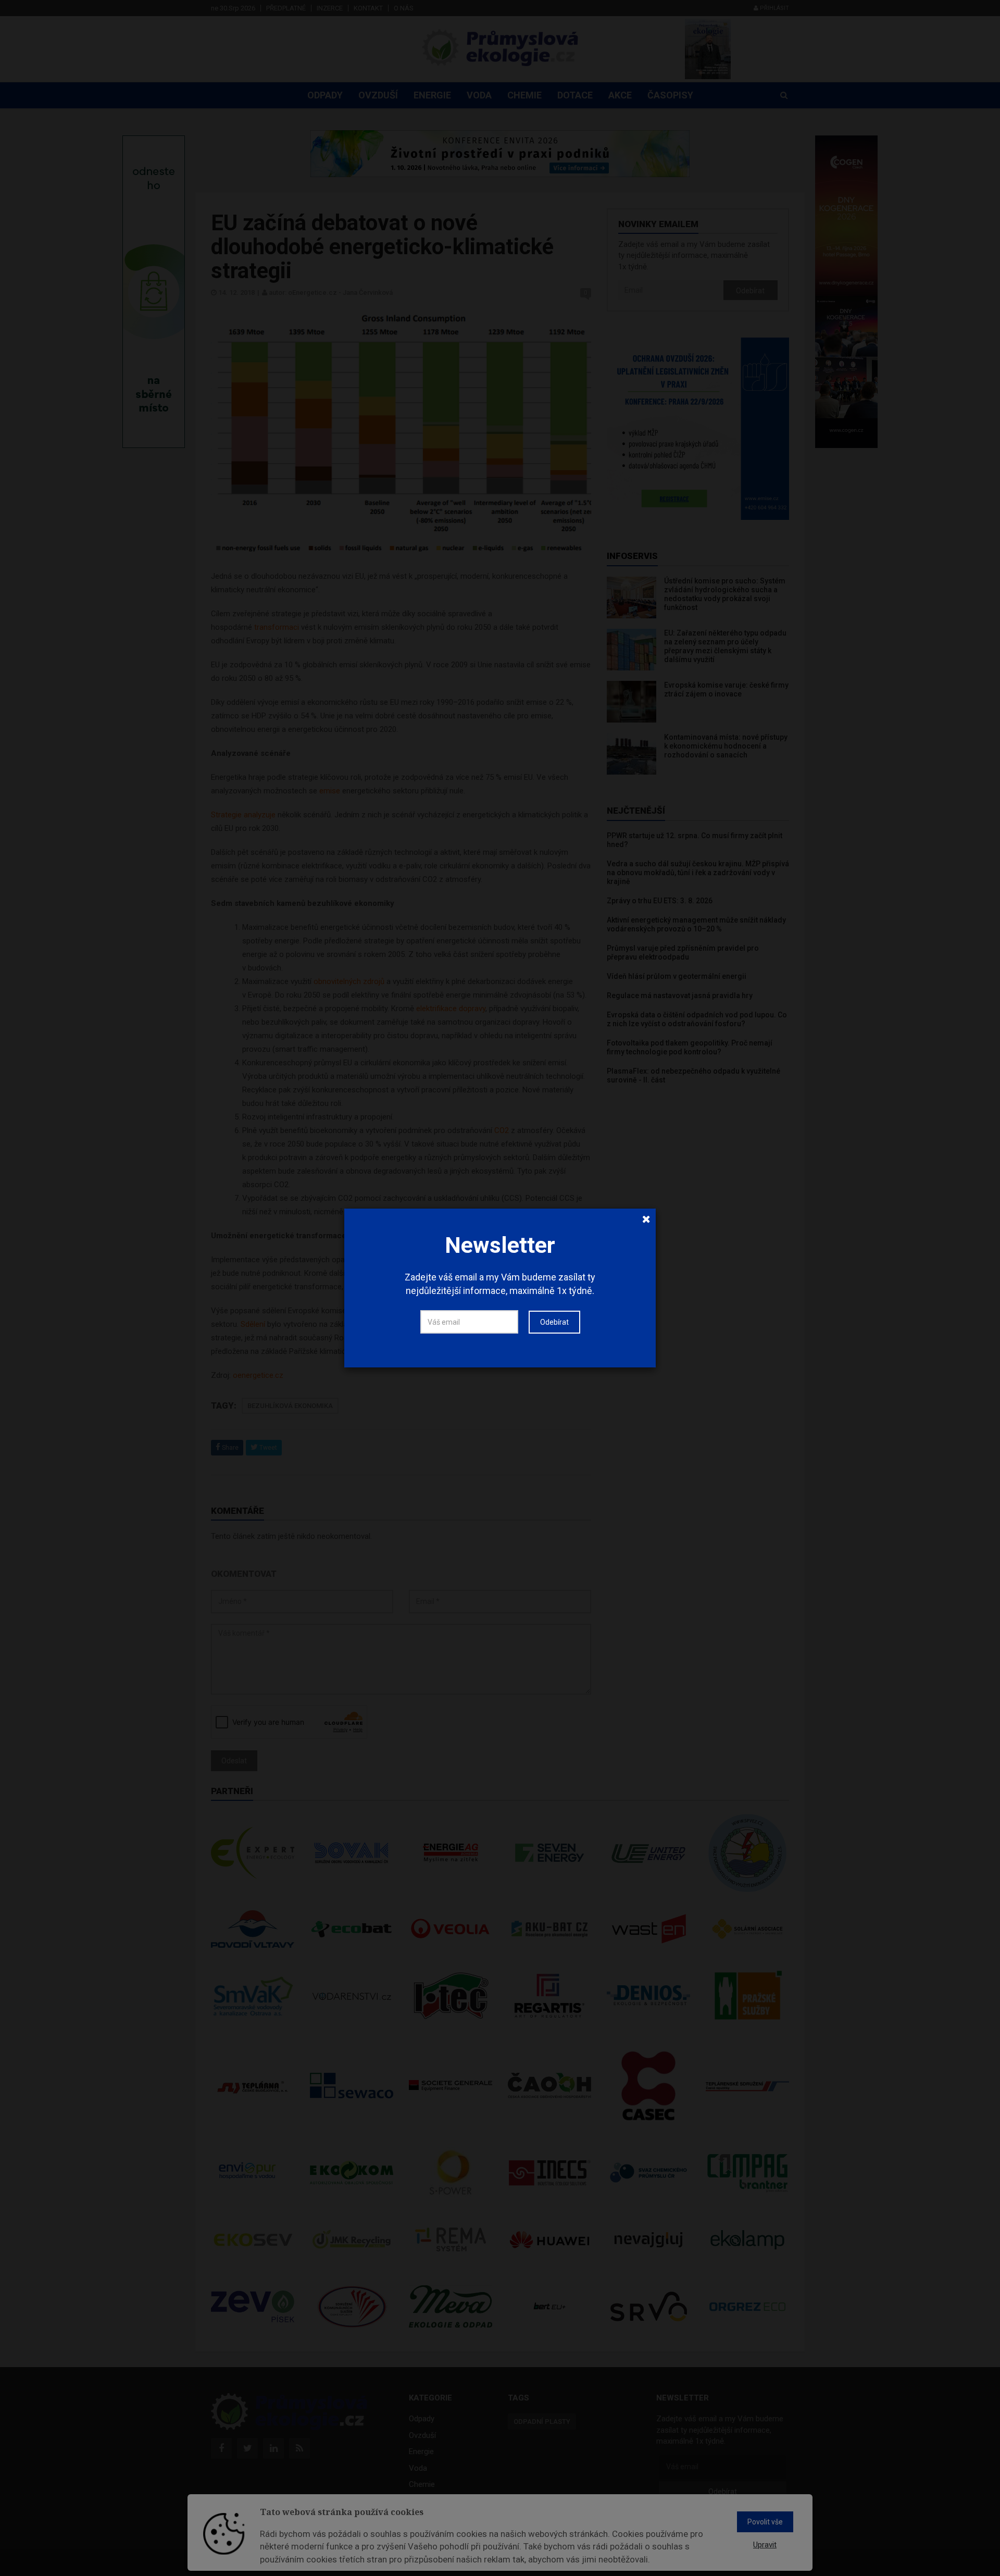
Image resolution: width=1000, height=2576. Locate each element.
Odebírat (554, 1322)
